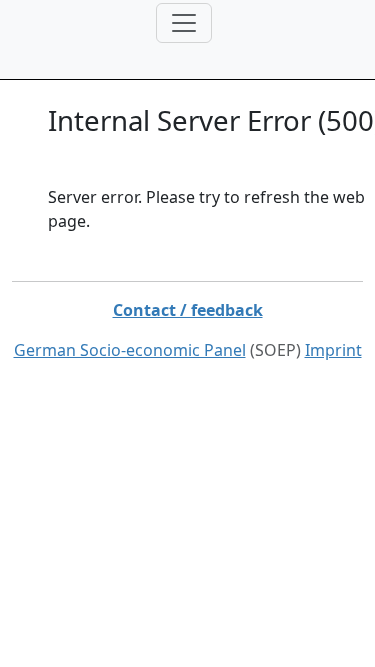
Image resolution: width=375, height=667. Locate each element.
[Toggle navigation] (184, 23)
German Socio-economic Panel (130, 350)
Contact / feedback (188, 310)
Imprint (333, 350)
